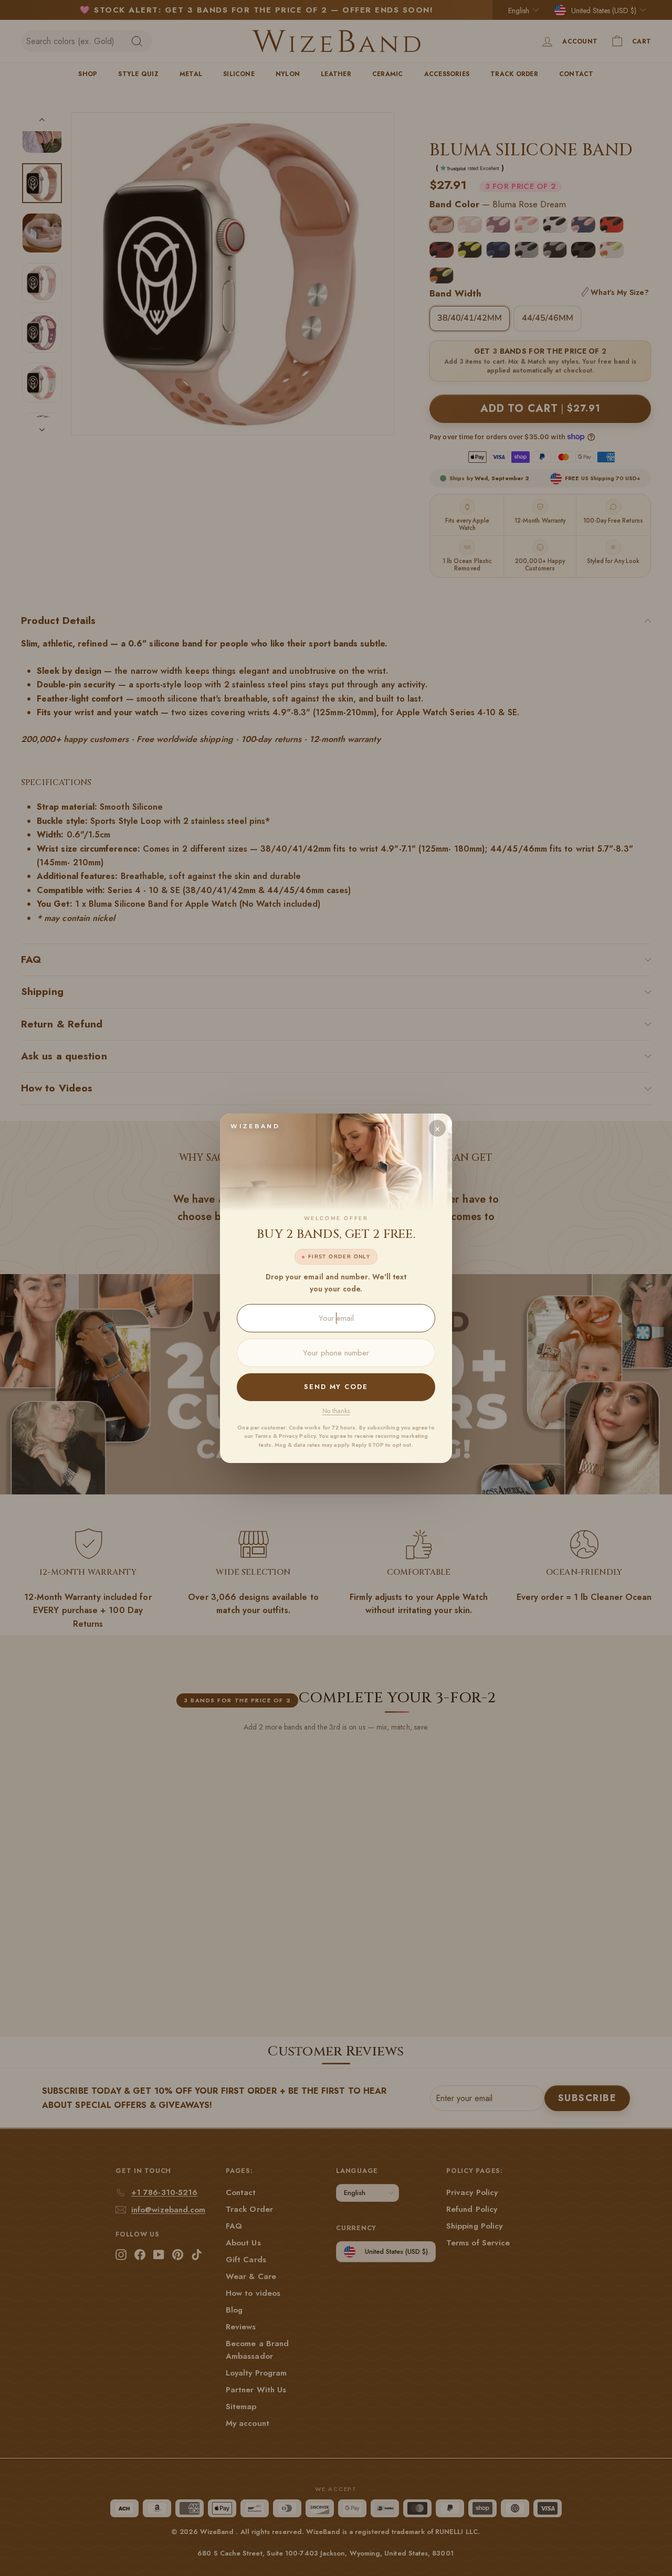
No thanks (336, 1411)
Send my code (336, 1387)
